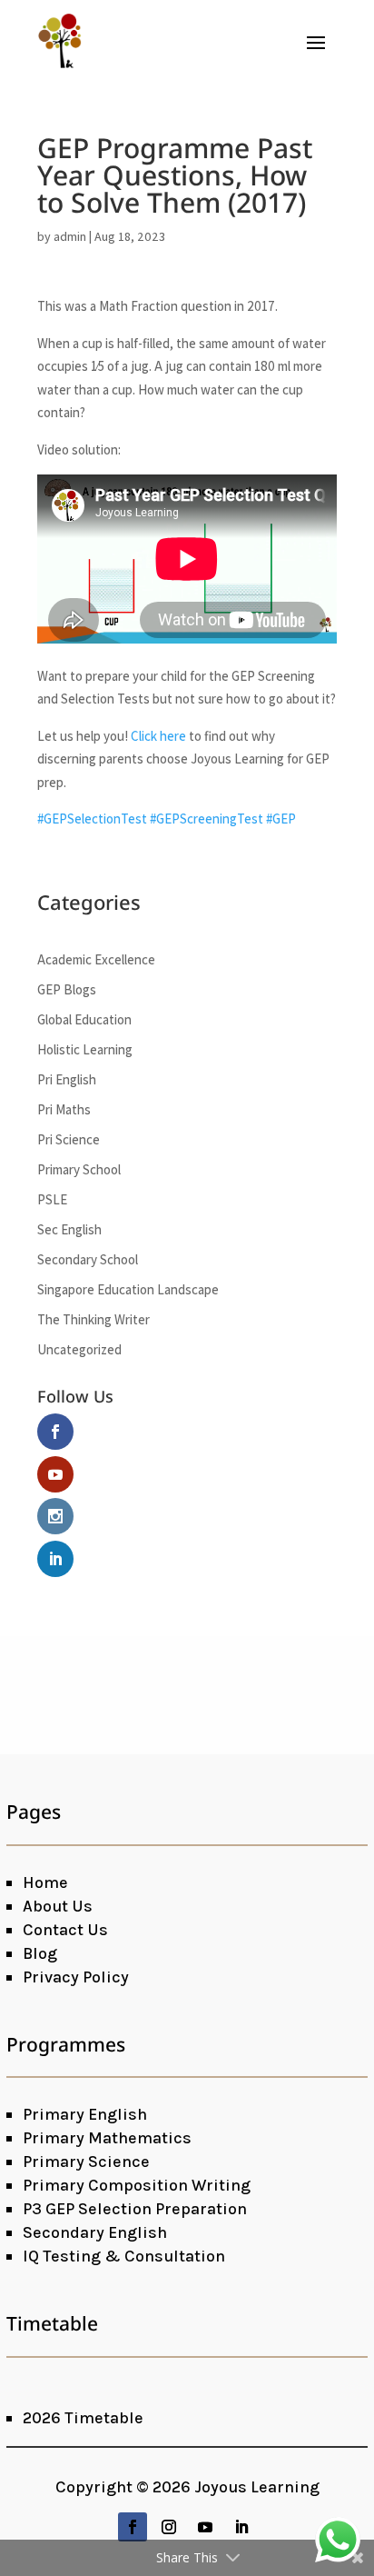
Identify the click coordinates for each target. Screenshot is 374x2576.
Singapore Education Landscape (128, 1289)
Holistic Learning (85, 1049)
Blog (40, 1953)
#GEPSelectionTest (92, 819)
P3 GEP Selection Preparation (135, 2209)
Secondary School (88, 1259)
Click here (158, 736)
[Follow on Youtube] (205, 2527)
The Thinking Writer (93, 1319)
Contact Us (65, 1930)
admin (70, 236)
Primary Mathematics (107, 2138)
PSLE (52, 1199)
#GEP (281, 819)
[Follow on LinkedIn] (241, 2527)
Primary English (85, 2114)
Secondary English (95, 2232)
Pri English (67, 1079)
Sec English (69, 1229)
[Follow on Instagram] (169, 2527)
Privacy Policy (76, 1977)
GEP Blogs (67, 989)
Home (45, 1882)
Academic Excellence (96, 959)
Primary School (79, 1169)
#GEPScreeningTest (207, 819)
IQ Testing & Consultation (124, 2256)
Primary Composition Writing (137, 2185)
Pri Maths (64, 1109)
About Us (58, 1906)
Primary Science (86, 2162)
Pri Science (69, 1139)
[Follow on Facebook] (133, 2527)
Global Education (84, 1019)
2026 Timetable (83, 2418)
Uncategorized (79, 1349)
